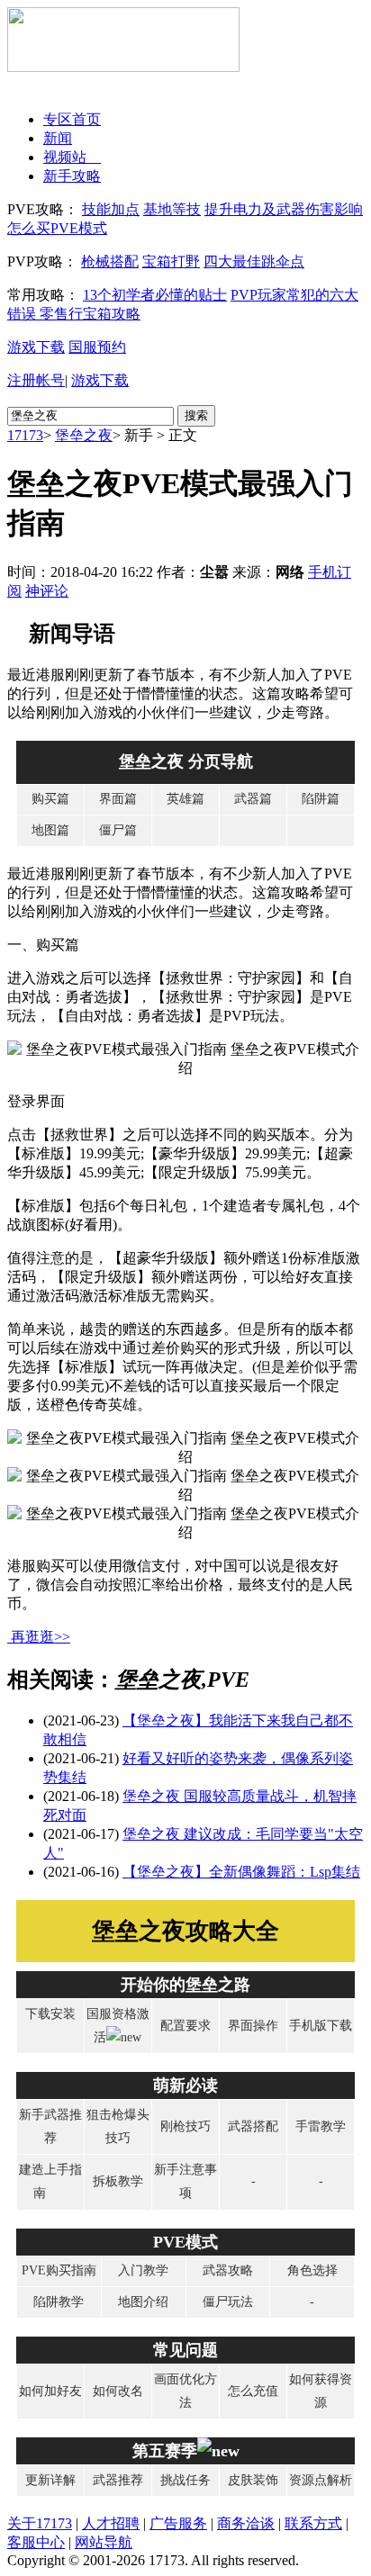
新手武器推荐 (50, 2126)
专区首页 (72, 119)
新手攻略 (72, 176)
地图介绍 (143, 2302)
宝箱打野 (171, 261)
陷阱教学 (59, 2302)
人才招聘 (111, 2523)
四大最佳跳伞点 (254, 261)
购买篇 (50, 799)
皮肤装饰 (253, 2480)
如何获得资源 (321, 2391)
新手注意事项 (185, 2181)
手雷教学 (321, 2126)
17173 (25, 435)
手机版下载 (321, 2026)
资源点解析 (321, 2480)
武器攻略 (228, 2270)
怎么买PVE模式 (57, 228)
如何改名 (118, 2391)
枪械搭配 (110, 261)
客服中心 (36, 2542)
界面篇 (118, 799)
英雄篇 (185, 799)
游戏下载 (36, 347)
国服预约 (97, 347)
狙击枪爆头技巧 (118, 2126)
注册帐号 (36, 380)
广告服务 (178, 2523)
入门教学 (143, 2270)
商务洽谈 (246, 2523)
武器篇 (253, 799)
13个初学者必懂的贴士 (155, 295)
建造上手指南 (50, 2181)
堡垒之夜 (84, 435)
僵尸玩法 (228, 2302)
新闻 (58, 138)
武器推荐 (118, 2480)
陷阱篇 (321, 799)
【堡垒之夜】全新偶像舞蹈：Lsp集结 (241, 1872)
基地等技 (172, 209)
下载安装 (50, 2014)
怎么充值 (253, 2391)
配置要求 (185, 2026)
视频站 (72, 157)
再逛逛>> (41, 1637)
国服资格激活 (118, 2026)
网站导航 (104, 2542)
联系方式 (313, 2523)
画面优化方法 (185, 2391)
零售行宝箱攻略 (90, 314)
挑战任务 (185, 2480)
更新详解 (50, 2480)
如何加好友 (50, 2391)
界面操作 (253, 2026)
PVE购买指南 (59, 2270)
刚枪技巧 (185, 2126)
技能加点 (111, 209)
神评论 (47, 591)
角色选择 (312, 2270)
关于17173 (40, 2523)
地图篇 (50, 830)
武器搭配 (253, 2126)
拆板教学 (118, 2181)
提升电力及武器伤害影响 (284, 209)
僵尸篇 (118, 830)
